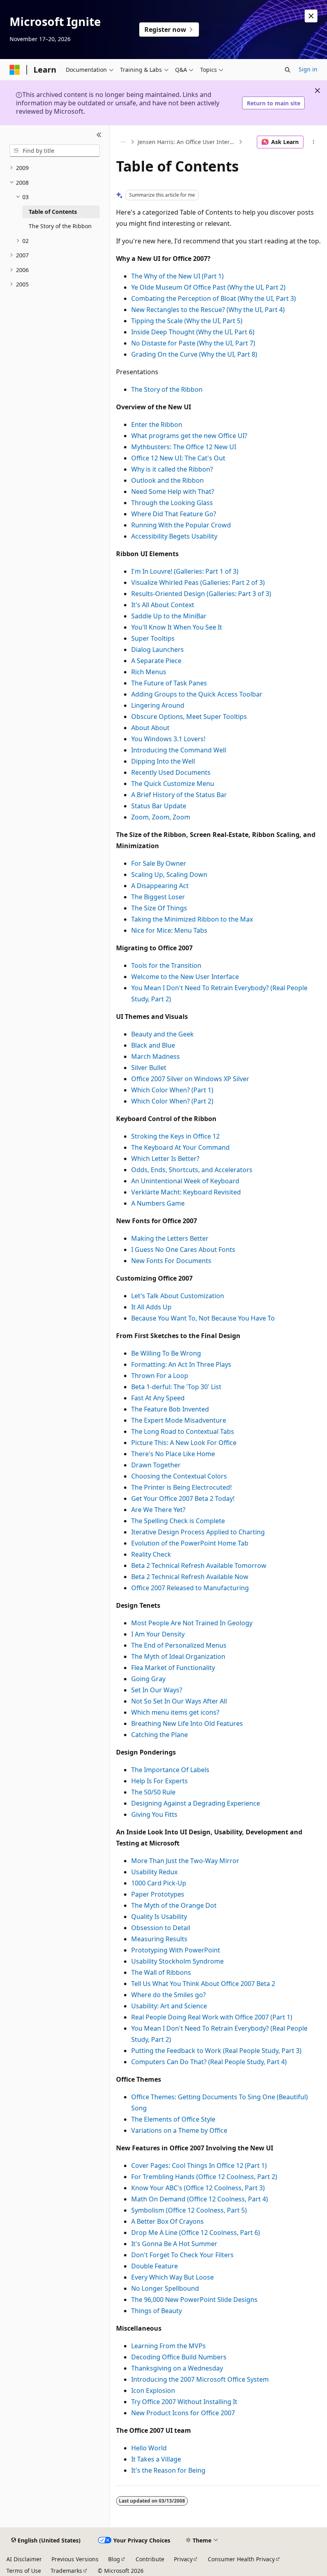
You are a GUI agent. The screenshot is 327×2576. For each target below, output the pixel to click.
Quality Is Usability (159, 1917)
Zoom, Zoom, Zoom (161, 817)
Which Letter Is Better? (165, 1159)
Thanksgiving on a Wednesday (177, 2368)
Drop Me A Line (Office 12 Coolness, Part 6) (196, 2233)
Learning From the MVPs (168, 2346)
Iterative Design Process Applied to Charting (198, 1532)
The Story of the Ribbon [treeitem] (60, 226)
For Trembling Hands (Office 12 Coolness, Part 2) (204, 2177)
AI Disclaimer (24, 2559)
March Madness (156, 1056)
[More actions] (314, 142)
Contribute (150, 2559)
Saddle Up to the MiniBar (169, 616)
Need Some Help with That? (173, 492)
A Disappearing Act (160, 886)
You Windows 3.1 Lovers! (168, 739)
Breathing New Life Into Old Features (187, 1723)
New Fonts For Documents (171, 1261)
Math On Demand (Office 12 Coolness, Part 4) (200, 2199)
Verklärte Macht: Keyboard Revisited (186, 1192)
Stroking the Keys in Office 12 (175, 1136)
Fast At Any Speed (158, 1398)
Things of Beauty (157, 2311)
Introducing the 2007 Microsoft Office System (200, 2379)
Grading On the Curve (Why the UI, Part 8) (194, 354)
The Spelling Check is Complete (178, 1521)
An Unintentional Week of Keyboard (185, 1181)
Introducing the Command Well (179, 750)
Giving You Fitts (154, 1814)
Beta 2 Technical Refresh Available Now (190, 1577)
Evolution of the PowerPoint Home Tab (190, 1543)
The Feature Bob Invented (170, 1409)
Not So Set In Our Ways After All (179, 1701)
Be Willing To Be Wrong (166, 1353)
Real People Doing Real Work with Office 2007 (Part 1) (212, 2017)
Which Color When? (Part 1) (172, 1090)
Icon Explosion (153, 2390)
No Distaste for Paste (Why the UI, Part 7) (193, 343)
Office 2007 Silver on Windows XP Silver (190, 1079)
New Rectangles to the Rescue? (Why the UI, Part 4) (208, 310)
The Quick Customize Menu (173, 784)
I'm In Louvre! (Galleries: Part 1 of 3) (185, 571)
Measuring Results (159, 1939)
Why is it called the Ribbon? (172, 469)
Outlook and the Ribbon (167, 480)
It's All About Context (163, 605)
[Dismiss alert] (311, 16)
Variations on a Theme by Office (179, 2130)
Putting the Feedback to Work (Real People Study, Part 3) (216, 2051)
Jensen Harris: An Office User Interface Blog (187, 142)
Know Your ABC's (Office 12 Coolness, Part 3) (198, 2188)
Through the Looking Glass (172, 503)
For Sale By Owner (159, 863)
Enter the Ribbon (157, 424)
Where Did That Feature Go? (174, 514)
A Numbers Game (158, 1203)
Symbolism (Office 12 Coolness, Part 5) (189, 2210)
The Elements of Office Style (173, 2119)
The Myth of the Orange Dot (174, 1905)
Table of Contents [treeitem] (53, 212)
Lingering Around (158, 705)
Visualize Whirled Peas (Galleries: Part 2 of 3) (198, 582)
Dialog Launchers (158, 649)
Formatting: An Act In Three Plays (181, 1364)
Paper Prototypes (158, 1894)
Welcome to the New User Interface (185, 977)
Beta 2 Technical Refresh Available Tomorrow (199, 1565)
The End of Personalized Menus (179, 1645)
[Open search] (288, 70)
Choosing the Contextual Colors (179, 1476)
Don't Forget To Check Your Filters (182, 2255)
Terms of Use (24, 2571)
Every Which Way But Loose (172, 2277)
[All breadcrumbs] (123, 142)
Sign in (308, 69)
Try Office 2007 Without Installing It (184, 2402)
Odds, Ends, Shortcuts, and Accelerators (192, 1170)
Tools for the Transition (166, 965)
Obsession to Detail (161, 1928)
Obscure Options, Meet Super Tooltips (189, 717)
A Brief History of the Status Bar (179, 795)
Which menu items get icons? (175, 1712)
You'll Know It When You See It (177, 627)
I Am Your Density (158, 1634)
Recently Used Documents (171, 772)
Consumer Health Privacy (241, 2559)
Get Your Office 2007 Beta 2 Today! (183, 1498)
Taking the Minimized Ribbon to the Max (192, 919)
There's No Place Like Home (173, 1454)
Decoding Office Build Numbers (179, 2357)
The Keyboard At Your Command (180, 1147)
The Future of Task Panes (169, 683)
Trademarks (66, 2571)
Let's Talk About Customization (178, 1296)
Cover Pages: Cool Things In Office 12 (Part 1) (199, 2165)
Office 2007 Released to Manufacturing (190, 1588)
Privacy (183, 2559)
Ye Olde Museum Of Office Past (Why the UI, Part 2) (208, 287)
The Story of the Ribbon (167, 389)
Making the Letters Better (170, 1238)
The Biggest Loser (158, 897)
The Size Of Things (159, 908)
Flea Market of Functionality (173, 1668)
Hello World (149, 2448)
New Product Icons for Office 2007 (183, 2413)
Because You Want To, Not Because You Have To (203, 1318)
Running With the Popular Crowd (181, 525)
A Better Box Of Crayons (167, 2221)
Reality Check (151, 1554)
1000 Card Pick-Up (159, 1883)
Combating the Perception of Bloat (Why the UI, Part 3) (214, 298)
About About (150, 728)
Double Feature (155, 2266)
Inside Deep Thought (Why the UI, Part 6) (193, 332)
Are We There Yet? (158, 1510)
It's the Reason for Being (168, 2470)
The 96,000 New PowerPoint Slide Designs (194, 2300)
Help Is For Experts (160, 1781)
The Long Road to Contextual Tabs (183, 1431)
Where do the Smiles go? (168, 1995)
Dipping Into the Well (163, 761)
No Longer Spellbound (165, 2288)
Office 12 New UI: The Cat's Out (178, 458)
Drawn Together (156, 1465)
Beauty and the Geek (163, 1034)
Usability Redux (154, 1872)
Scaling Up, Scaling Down (169, 874)
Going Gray (148, 1679)
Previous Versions (75, 2559)
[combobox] (55, 151)
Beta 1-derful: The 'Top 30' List (176, 1387)
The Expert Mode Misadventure (179, 1420)
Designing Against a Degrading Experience (196, 1803)
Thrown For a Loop (160, 1376)
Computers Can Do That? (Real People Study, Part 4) (209, 2062)
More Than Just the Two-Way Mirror (185, 1861)
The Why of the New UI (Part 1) (177, 276)
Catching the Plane (160, 1735)
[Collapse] (99, 135)
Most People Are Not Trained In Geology (192, 1623)
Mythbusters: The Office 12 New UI (184, 447)
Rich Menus (149, 672)
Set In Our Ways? (157, 1690)
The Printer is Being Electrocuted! (181, 1487)
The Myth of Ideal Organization (178, 1656)
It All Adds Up (151, 1307)
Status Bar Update (159, 806)
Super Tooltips (153, 638)
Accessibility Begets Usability (174, 536)
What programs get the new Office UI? (189, 436)
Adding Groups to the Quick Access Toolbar (197, 694)
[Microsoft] (15, 70)
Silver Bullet (149, 1068)
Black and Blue (153, 1045)
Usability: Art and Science (169, 2006)
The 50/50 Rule (153, 1792)
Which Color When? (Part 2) (172, 1101)
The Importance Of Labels (170, 1770)
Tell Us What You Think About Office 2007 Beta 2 (203, 1984)
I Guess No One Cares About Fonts (183, 1250)
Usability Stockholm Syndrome (177, 1961)
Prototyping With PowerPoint (176, 1950)
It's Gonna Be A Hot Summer (174, 2244)
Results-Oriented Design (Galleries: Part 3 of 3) (201, 594)
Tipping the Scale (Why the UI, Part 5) (187, 321)
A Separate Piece (156, 661)
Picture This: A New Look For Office (184, 1443)
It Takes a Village (156, 2459)
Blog (114, 2559)
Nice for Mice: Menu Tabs (169, 930)
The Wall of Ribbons (161, 1972)
